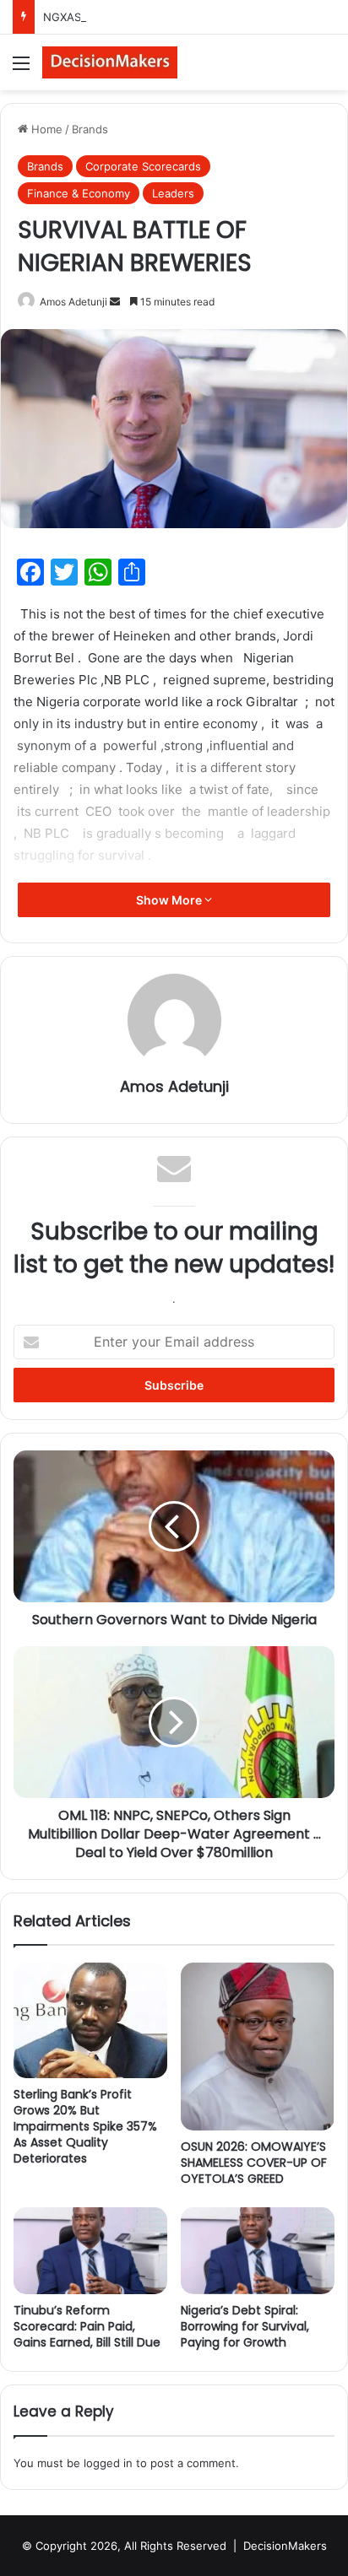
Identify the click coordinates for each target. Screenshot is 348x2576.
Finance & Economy (79, 193)
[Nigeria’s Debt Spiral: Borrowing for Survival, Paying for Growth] (258, 2251)
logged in (108, 2463)
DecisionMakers (285, 2546)
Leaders (173, 193)
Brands (90, 129)
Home (45, 129)
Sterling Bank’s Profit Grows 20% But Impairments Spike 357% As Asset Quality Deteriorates (85, 2126)
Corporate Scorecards (143, 166)
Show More (170, 900)
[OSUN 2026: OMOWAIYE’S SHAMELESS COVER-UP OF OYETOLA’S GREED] (258, 2047)
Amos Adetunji (73, 302)
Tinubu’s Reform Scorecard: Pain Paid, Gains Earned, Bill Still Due (87, 2326)
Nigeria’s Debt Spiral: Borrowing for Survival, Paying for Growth (245, 2326)
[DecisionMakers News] (110, 62)
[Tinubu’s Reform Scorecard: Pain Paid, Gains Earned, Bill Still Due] (90, 2251)
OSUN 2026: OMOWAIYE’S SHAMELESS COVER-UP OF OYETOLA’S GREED (254, 2163)
